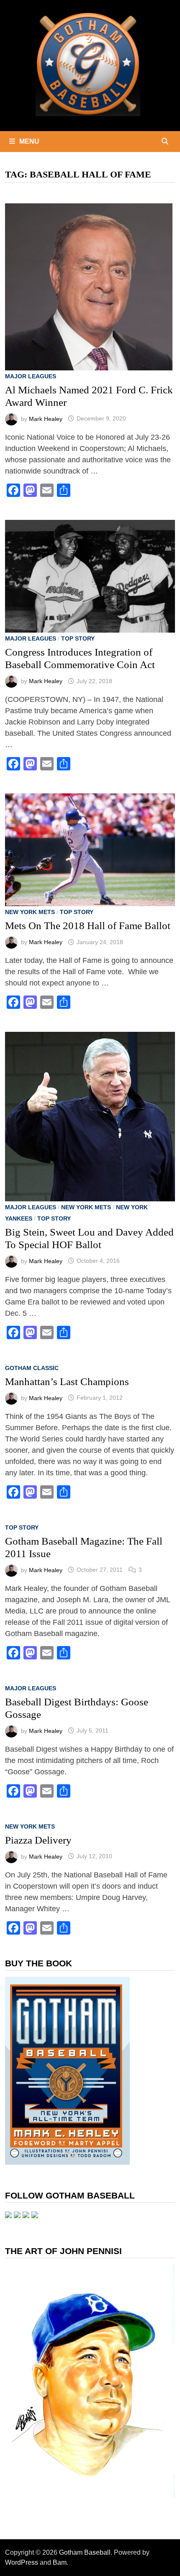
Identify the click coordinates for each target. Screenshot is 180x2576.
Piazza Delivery (38, 1840)
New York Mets (30, 912)
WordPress (22, 2562)
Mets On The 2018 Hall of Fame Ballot (88, 926)
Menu (29, 141)
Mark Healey (46, 418)
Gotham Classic (32, 1368)
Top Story (78, 638)
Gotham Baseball (85, 2552)
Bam (60, 2562)
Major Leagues (31, 376)
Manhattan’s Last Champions (67, 1382)
